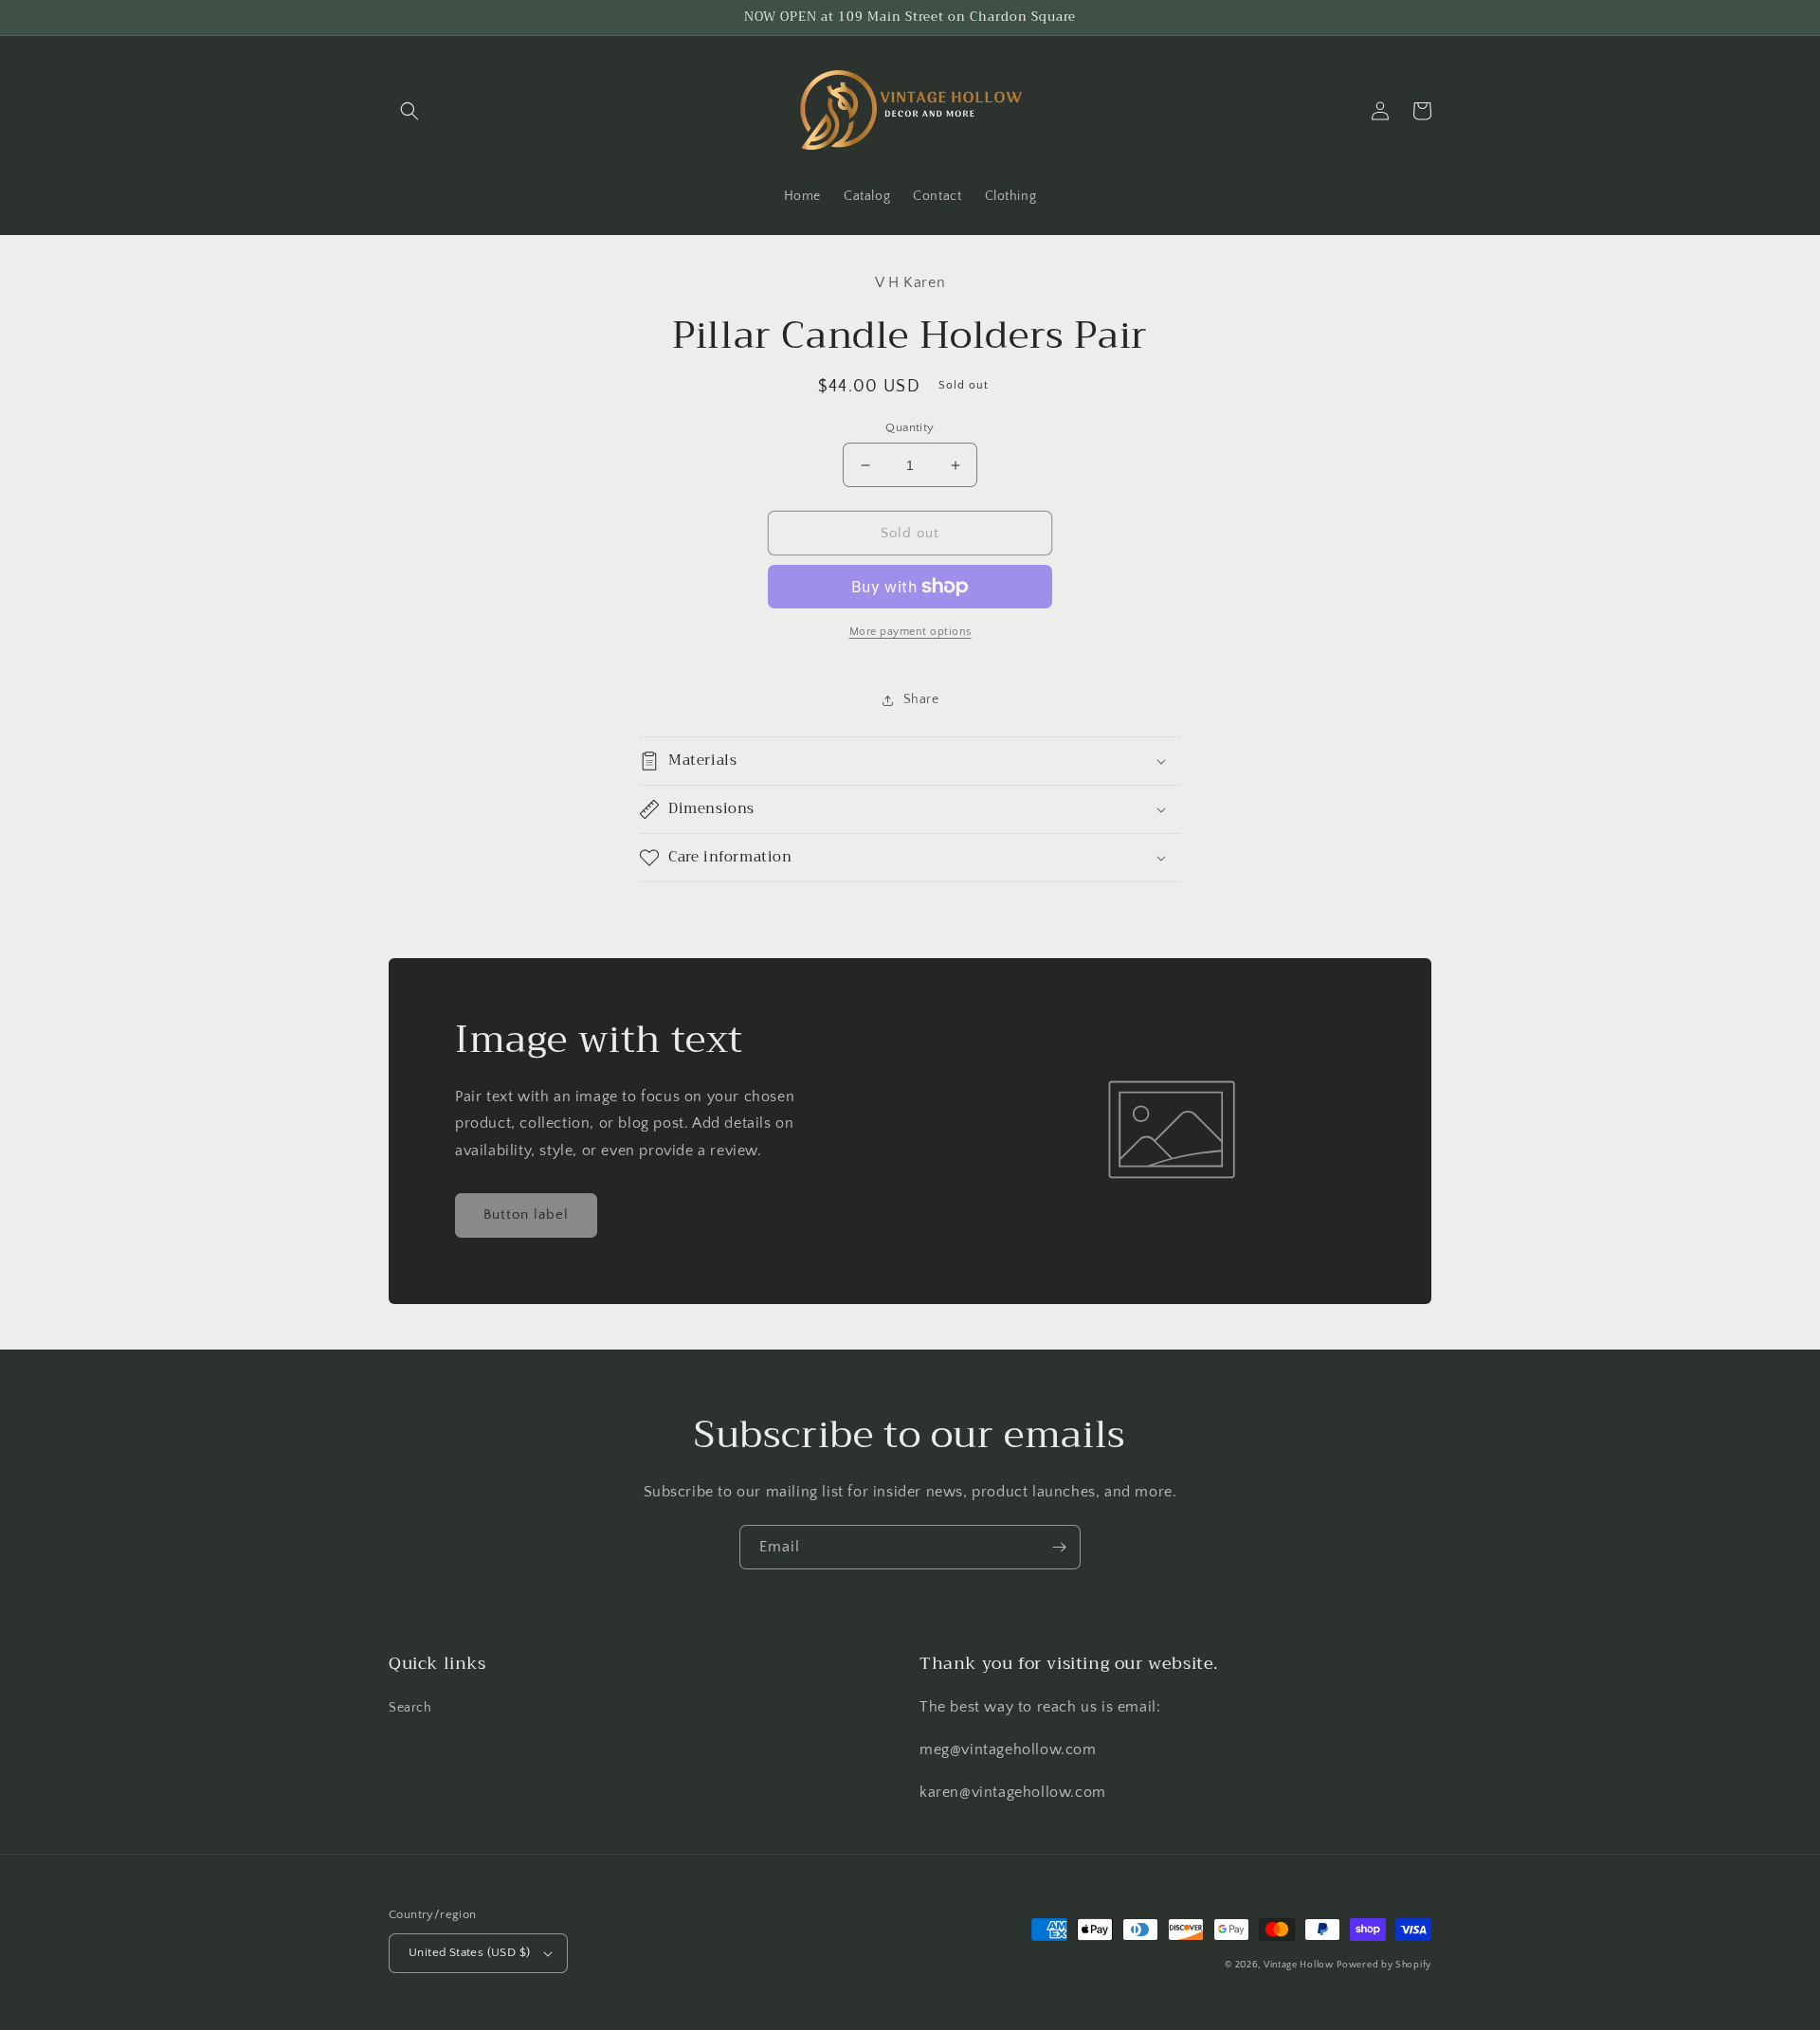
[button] (409, 111)
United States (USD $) (469, 1952)
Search (410, 1708)
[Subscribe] (1059, 1547)
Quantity (910, 427)
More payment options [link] (910, 632)
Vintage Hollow (1299, 1965)
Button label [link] (526, 1214)
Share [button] (921, 699)
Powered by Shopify (1384, 1965)
